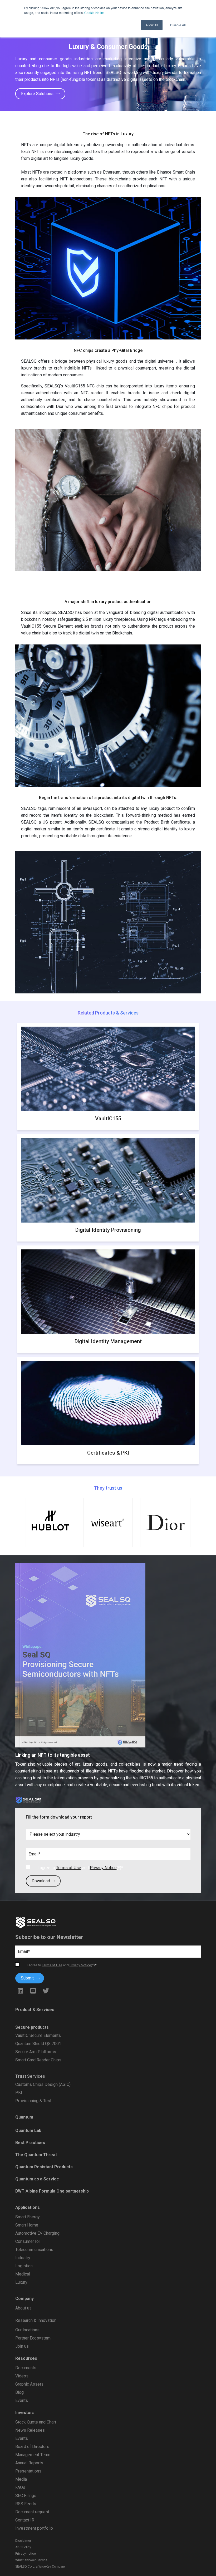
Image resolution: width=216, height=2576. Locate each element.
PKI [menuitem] (19, 2093)
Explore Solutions (38, 94)
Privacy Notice (103, 1868)
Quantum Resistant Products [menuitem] (44, 2167)
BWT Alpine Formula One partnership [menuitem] (52, 2191)
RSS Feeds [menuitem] (26, 2504)
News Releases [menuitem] (30, 2430)
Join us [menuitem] (22, 2346)
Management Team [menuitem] (33, 2455)
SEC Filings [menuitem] (26, 2496)
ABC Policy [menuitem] (23, 2547)
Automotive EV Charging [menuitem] (37, 2233)
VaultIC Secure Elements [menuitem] (38, 2035)
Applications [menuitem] (28, 2207)
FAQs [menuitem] (20, 2487)
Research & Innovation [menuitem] (36, 2320)
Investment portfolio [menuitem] (34, 2528)
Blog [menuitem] (19, 2392)
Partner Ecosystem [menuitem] (33, 2338)
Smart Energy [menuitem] (28, 2217)
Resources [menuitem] (26, 2358)
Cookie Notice (94, 13)
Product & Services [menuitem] (35, 2010)
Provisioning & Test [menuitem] (33, 2101)
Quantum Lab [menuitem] (28, 2131)
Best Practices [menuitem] (30, 2143)
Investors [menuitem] (25, 2413)
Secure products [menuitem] (32, 2027)
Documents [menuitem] (26, 2368)
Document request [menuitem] (32, 2512)
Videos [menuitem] (22, 2376)
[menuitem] (108, 2326)
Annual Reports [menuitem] (29, 2463)
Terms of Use (69, 1868)
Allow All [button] (152, 25)
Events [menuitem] (22, 2400)
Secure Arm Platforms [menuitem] (36, 2052)
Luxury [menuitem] (21, 2282)
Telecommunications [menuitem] (34, 2250)
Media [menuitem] (21, 2479)
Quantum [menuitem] (24, 2117)
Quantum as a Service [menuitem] (37, 2179)
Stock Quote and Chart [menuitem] (36, 2422)
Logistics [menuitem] (24, 2266)
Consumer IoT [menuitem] (28, 2241)
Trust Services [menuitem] (30, 2076)
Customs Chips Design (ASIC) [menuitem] (43, 2084)
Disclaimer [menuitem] (23, 2541)
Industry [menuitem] (23, 2258)
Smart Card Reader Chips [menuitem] (38, 2060)
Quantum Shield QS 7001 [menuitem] (38, 2044)
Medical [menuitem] (23, 2274)
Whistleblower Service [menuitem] (31, 2560)
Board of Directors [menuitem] (32, 2447)
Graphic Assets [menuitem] (29, 2384)
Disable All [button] (178, 25)
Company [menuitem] (24, 2299)
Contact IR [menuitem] (25, 2520)
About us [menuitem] (23, 2308)
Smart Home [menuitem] (27, 2225)
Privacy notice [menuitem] (26, 2554)
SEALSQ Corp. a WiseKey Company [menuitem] (40, 2567)
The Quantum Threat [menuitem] (36, 2155)
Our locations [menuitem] (27, 2330)
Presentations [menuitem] (28, 2471)
